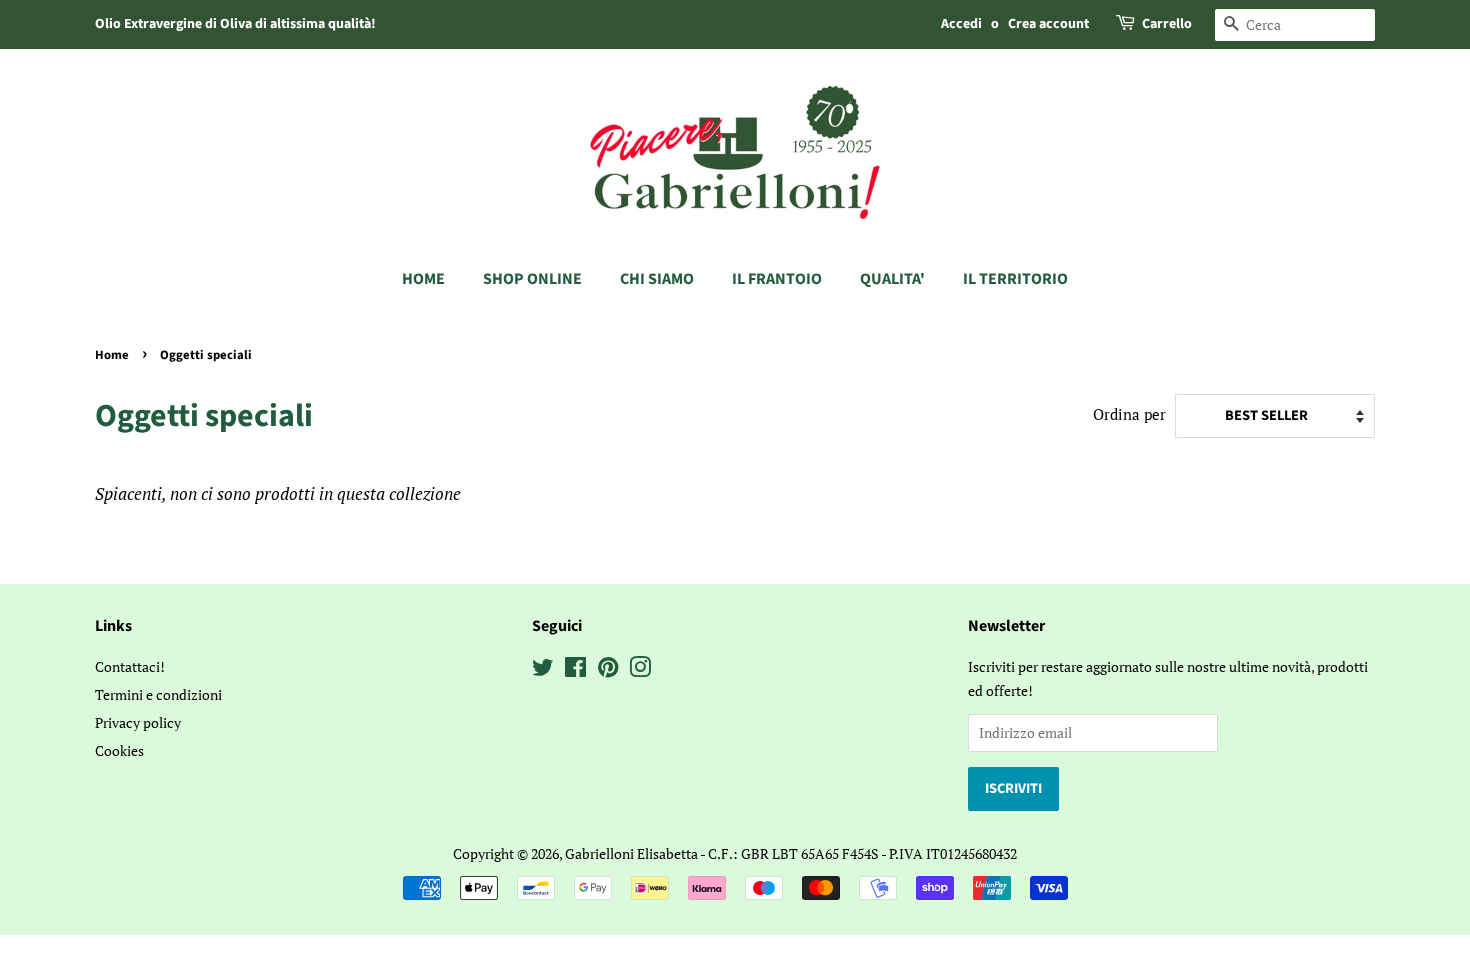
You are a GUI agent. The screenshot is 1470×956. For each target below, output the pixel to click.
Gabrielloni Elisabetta (631, 853)
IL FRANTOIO (777, 279)
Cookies (119, 750)
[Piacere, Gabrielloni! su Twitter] (543, 670)
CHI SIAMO (657, 279)
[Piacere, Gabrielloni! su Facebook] (575, 670)
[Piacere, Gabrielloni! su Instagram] (640, 670)
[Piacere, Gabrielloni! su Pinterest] (608, 670)
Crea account (1048, 24)
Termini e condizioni (158, 694)
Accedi (961, 24)
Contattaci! (130, 666)
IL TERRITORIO (1015, 279)
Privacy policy (138, 722)
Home (423, 279)
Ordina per (1129, 414)
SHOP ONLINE (532, 279)
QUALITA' (892, 279)
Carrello (1167, 24)
